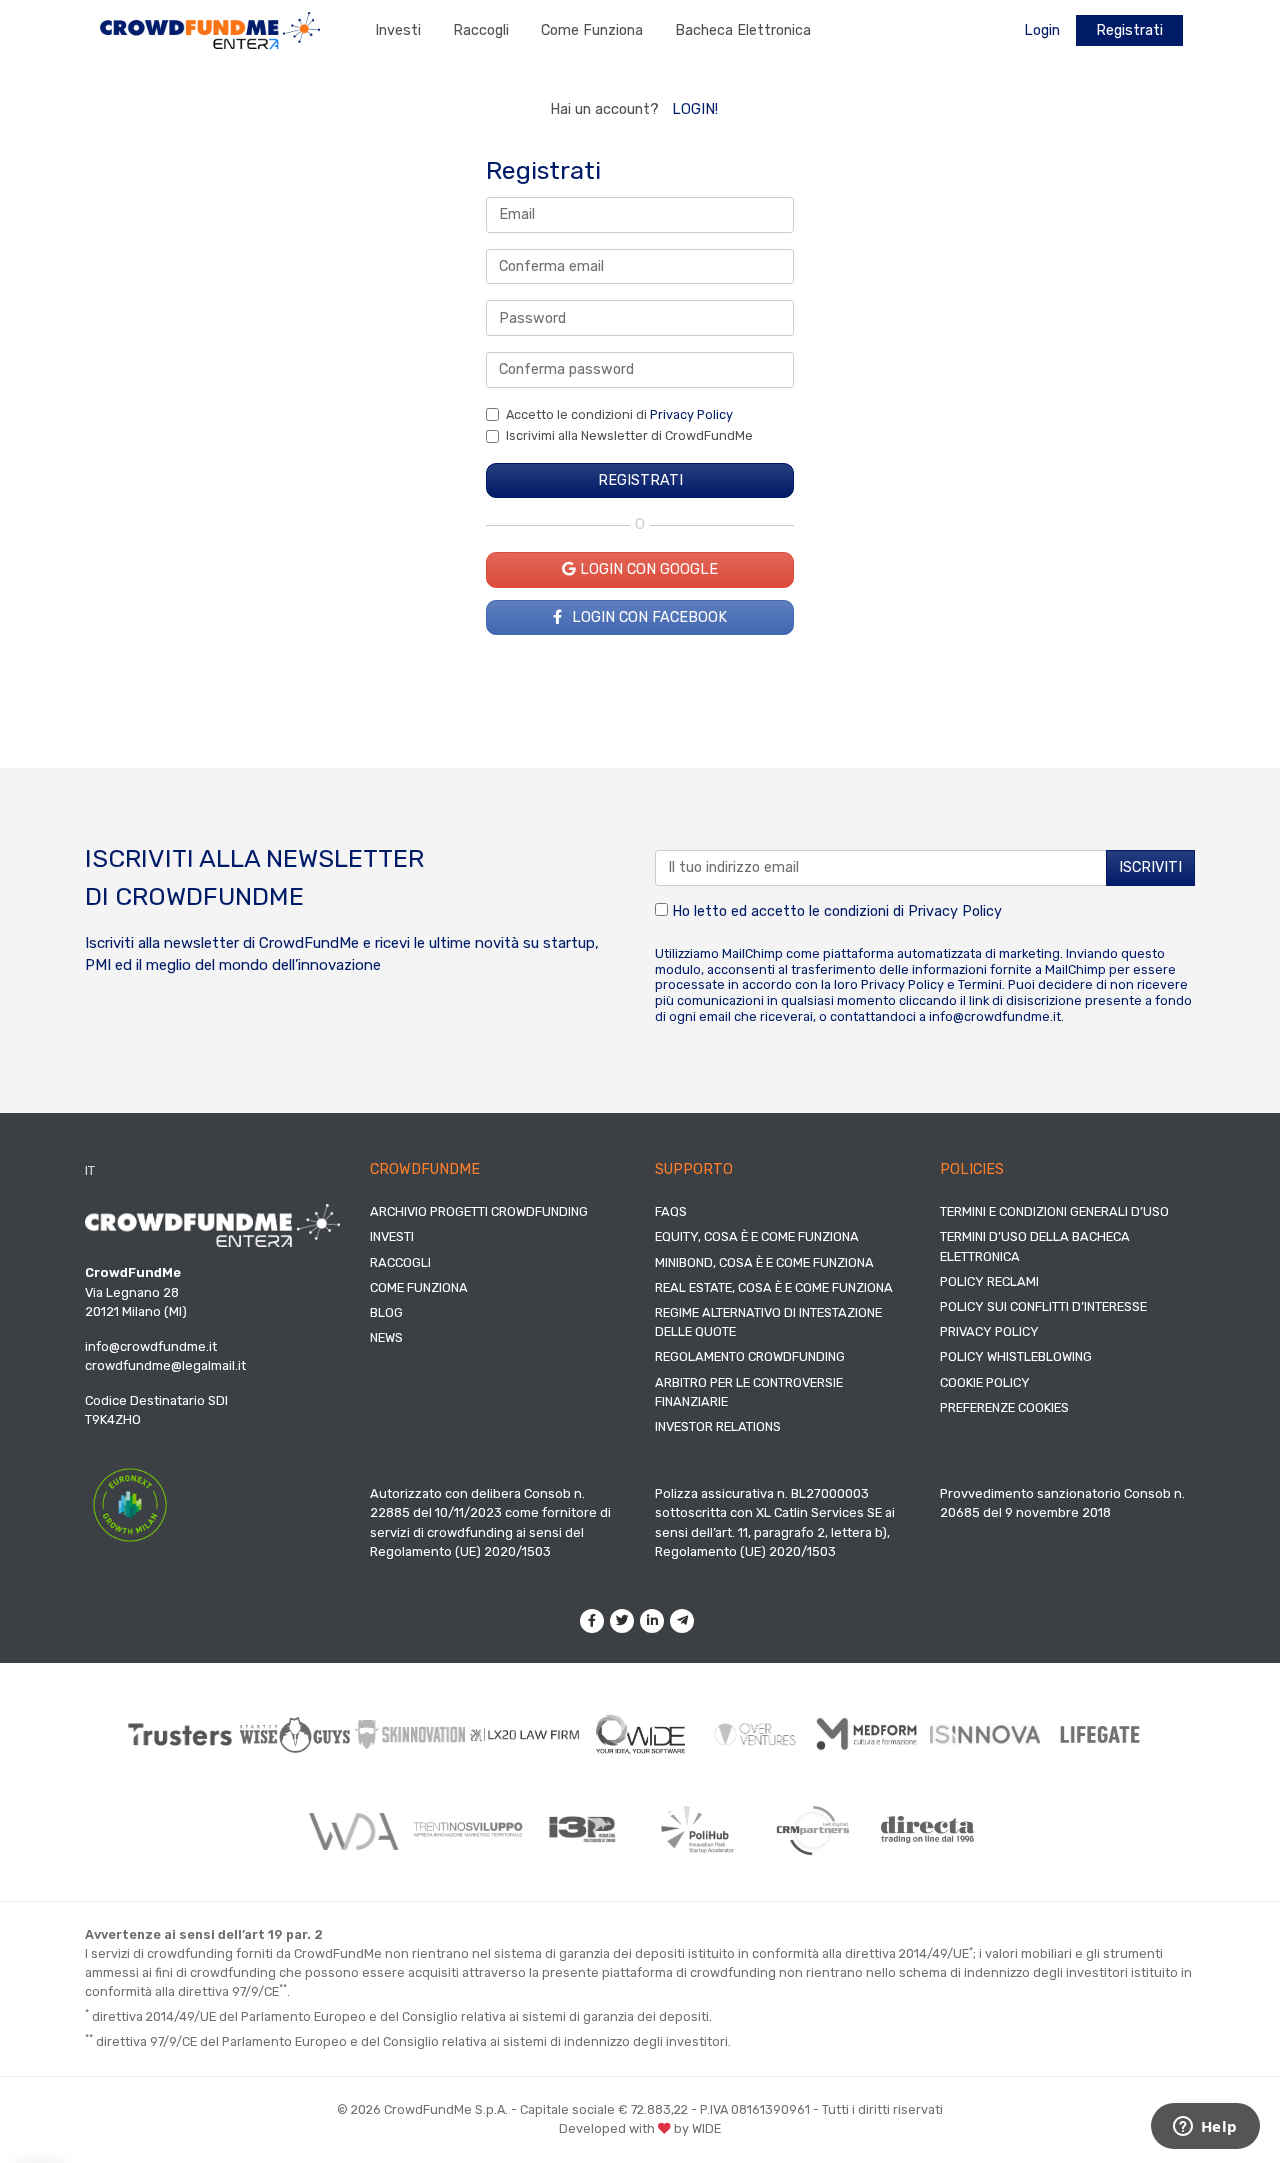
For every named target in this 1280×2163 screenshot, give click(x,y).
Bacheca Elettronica (743, 30)
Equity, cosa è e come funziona (757, 1236)
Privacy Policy (691, 414)
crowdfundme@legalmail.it (165, 1365)
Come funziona (592, 30)
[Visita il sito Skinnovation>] (410, 1734)
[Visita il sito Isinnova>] (985, 1735)
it (90, 1170)
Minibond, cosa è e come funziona (764, 1262)
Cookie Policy (985, 1382)
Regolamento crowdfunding (750, 1356)
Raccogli (481, 30)
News (386, 1337)
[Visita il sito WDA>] (352, 1830)
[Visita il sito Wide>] (640, 1734)
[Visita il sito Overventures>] (755, 1734)
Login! (695, 109)
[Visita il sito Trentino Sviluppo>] (467, 1829)
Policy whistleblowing (1016, 1356)
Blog (386, 1312)
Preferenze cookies (1004, 1407)
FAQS (671, 1211)
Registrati (1129, 30)
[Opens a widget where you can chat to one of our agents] (1205, 2128)
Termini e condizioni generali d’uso (1054, 1211)
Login (1042, 30)
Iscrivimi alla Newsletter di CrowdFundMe (629, 435)
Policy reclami (989, 1281)
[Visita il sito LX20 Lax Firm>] (525, 1734)
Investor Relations (718, 1426)
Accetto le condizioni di (619, 414)
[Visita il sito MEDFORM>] (870, 1734)
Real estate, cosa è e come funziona (774, 1287)
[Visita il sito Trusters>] (180, 1734)
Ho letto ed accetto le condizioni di (835, 911)
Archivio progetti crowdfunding (479, 1211)
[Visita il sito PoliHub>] (697, 1830)
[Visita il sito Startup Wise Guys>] (295, 1734)
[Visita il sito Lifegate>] (1100, 1734)
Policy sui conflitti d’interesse (1043, 1306)
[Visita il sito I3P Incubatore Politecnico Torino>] (582, 1829)
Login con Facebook (647, 617)
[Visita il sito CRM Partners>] (812, 1830)
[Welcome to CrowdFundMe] (210, 29)
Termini (980, 984)
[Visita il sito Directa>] (927, 1829)
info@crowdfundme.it (995, 1016)
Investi (398, 30)
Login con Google (647, 569)
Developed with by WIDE (640, 2128)
